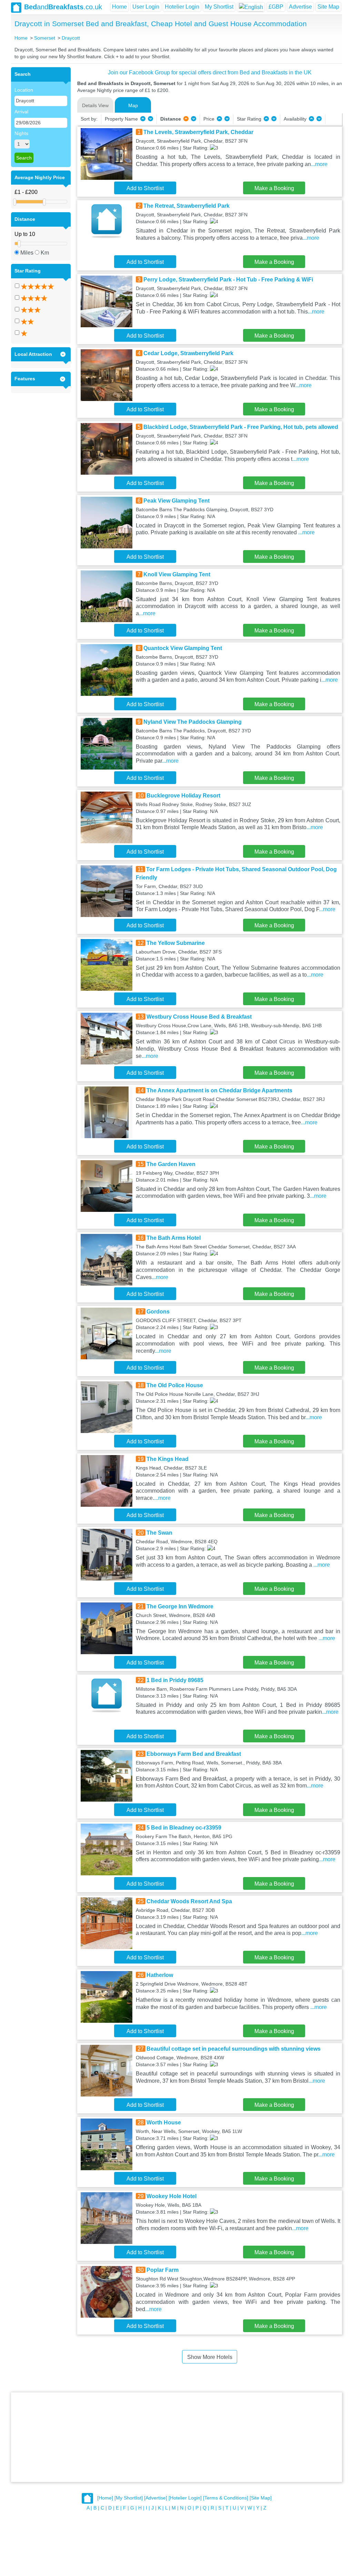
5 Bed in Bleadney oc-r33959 (184, 1828)
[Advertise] (156, 2498)
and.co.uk (63, 7)
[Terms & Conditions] (226, 2498)
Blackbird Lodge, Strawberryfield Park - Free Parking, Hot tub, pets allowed (241, 427)
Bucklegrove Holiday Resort (183, 796)
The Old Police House (175, 1385)
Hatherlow (160, 1975)
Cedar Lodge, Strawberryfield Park (188, 353)
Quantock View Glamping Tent (183, 648)
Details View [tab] (95, 105)
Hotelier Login (182, 7)
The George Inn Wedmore (180, 1606)
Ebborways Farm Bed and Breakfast (194, 1754)
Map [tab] (133, 105)
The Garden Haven (171, 1164)
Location (24, 90)
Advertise (300, 7)
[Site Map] (261, 2498)
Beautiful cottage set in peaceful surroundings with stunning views (234, 2049)
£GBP (276, 7)
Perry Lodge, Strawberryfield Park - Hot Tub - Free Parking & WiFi (228, 280)
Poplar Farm (163, 2270)
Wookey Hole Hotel (172, 2196)
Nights (21, 133)
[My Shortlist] (129, 2498)
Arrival (21, 112)
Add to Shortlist (145, 188)
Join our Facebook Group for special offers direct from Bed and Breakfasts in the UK (210, 73)
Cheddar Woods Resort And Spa (189, 1901)
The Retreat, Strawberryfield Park (186, 206)
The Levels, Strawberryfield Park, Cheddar (198, 132)
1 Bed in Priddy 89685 (175, 1680)
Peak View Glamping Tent (176, 501)
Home (119, 7)
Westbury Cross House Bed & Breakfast (199, 1017)
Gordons (158, 1312)
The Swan (159, 1533)
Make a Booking (274, 188)
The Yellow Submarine (176, 943)
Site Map (328, 7)
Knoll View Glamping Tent (177, 574)
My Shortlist (219, 7)
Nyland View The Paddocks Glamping (193, 722)
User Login (146, 7)
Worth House (164, 2122)
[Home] (105, 2498)
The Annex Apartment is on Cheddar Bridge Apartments (219, 1090)
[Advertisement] (176, 2437)
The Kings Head (168, 1459)
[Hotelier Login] (185, 2498)
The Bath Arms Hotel (174, 1238)
